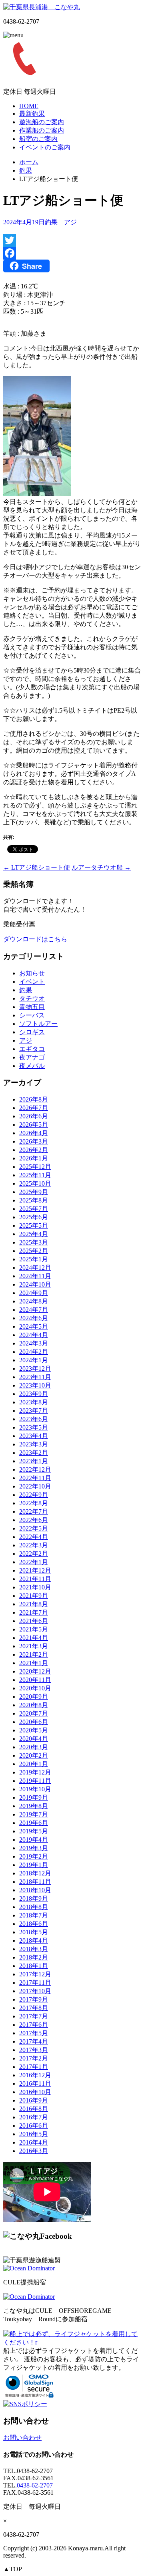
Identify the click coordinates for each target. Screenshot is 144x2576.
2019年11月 (35, 1781)
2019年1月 (34, 1865)
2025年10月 (35, 1183)
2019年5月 (34, 1831)
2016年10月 (35, 2092)
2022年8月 (34, 1503)
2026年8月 (34, 1099)
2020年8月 (34, 1705)
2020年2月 (34, 1755)
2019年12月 (35, 1772)
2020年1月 (34, 1764)
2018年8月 (34, 1907)
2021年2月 (34, 1655)
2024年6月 (34, 1318)
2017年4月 (34, 2041)
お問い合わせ (22, 2438)
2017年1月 (34, 2067)
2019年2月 (34, 1856)
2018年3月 (34, 1949)
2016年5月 (34, 2134)
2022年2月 (34, 1554)
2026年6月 (34, 1116)
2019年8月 (34, 1806)
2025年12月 (35, 1167)
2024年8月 (34, 1301)
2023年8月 (34, 1402)
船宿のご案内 (38, 139)
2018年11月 (35, 1882)
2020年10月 (35, 1688)
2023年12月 (35, 1369)
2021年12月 (35, 1570)
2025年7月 (34, 1209)
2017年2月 (34, 2058)
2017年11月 (35, 1983)
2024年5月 (34, 1326)
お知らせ (32, 973)
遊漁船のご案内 (42, 122)
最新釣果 (32, 114)
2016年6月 (34, 2126)
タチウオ (32, 998)
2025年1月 (34, 1259)
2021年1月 (34, 1663)
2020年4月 (34, 1739)
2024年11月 (35, 1276)
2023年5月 (34, 1427)
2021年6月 (34, 1621)
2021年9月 (34, 1596)
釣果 (26, 170)
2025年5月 (34, 1226)
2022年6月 (34, 1520)
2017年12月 (35, 1974)
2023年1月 (34, 1461)
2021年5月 (34, 1629)
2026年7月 (34, 1108)
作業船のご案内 (42, 130)
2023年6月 (34, 1419)
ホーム (29, 162)
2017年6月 (34, 2025)
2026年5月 (34, 1125)
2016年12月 (35, 2075)
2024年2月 (34, 1352)
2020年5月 (34, 1730)
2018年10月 (35, 1890)
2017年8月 (34, 2008)
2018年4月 (34, 1941)
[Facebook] (72, 253)
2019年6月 (34, 1823)
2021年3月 (34, 1646)
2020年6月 (34, 1722)
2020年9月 (34, 1697)
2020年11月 (35, 1680)
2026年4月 (34, 1133)
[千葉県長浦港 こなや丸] (42, 7)
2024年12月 (35, 1268)
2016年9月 (34, 2100)
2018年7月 (34, 1915)
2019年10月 (35, 1789)
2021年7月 (34, 1612)
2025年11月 (35, 1175)
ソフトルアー (38, 1024)
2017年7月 (34, 2016)
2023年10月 (35, 1385)
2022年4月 (34, 1537)
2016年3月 (34, 2151)
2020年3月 (34, 1747)
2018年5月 (34, 1932)
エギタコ (32, 1049)
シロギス (32, 1032)
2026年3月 (34, 1141)
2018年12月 (35, 1873)
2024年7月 (34, 1310)
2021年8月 (34, 1604)
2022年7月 (34, 1512)
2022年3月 (34, 1545)
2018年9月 (34, 1898)
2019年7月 (34, 1814)
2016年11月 (35, 2084)
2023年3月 (34, 1444)
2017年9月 (34, 1999)
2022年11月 (35, 1478)
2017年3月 (34, 2050)
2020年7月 (34, 1713)
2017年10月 (35, 1991)
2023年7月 (34, 1411)
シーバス (32, 1015)
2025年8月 (34, 1200)
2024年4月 (34, 1335)
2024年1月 (34, 1360)
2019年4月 (34, 1840)
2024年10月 (35, 1284)
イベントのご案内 (45, 147)
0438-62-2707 (35, 2485)
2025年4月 (34, 1234)
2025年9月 (34, 1192)
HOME (29, 106)
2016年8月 (34, 2109)
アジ (70, 222)
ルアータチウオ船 (101, 867)
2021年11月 (35, 1579)
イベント (32, 982)
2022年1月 (34, 1562)
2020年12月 (35, 1671)
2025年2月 (34, 1251)
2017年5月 (34, 2033)
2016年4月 (34, 2142)
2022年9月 (34, 1495)
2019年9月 (34, 1798)
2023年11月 (35, 1377)
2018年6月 (34, 1924)
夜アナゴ (32, 1057)
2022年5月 (34, 1528)
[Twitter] (72, 240)
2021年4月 (34, 1638)
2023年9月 (34, 1394)
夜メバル (32, 1066)
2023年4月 (34, 1436)
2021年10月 (35, 1587)
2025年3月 (34, 1242)
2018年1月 (34, 1966)
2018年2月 (34, 1957)
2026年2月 (34, 1150)
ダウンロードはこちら (35, 939)
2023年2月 (34, 1453)
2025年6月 (34, 1217)
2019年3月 (34, 1848)
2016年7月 (34, 2117)
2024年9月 (34, 1293)
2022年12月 (35, 1469)
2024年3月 (34, 1343)
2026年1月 (34, 1158)
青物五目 (32, 1007)
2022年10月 (35, 1486)
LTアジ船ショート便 (37, 867)
